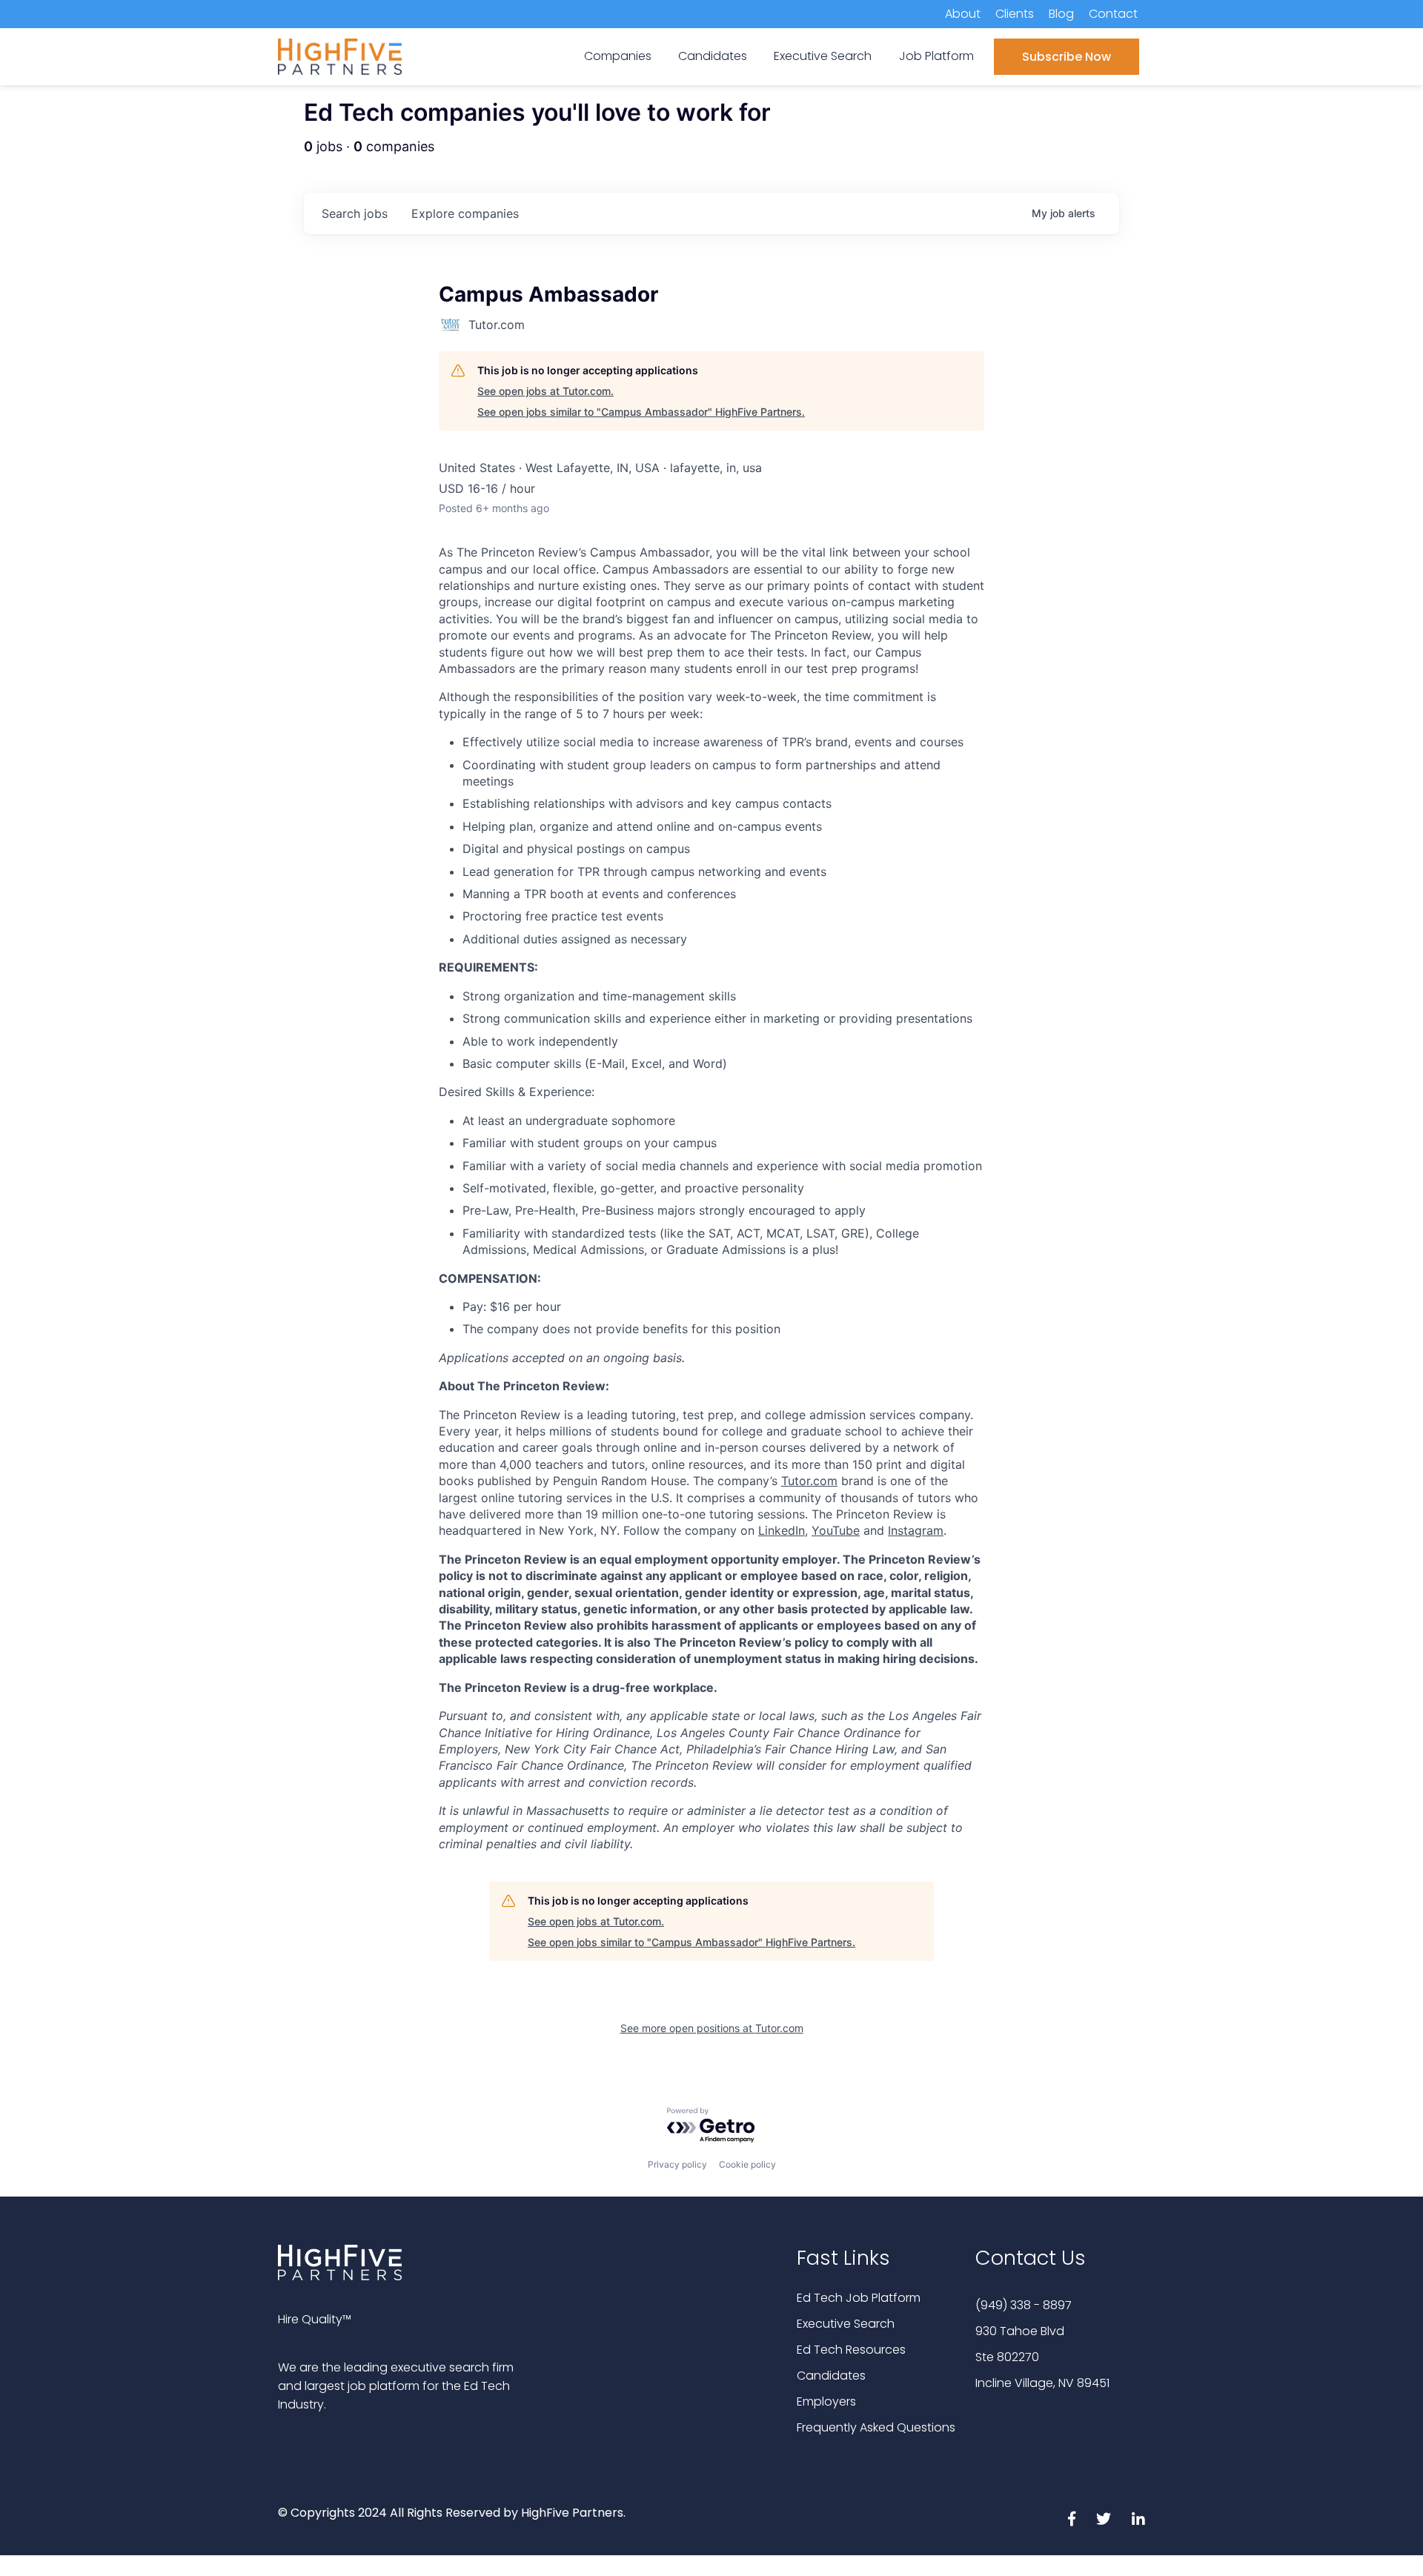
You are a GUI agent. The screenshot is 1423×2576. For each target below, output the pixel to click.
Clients (1015, 14)
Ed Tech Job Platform (859, 2298)
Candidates (831, 2376)
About (963, 14)
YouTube (836, 1530)
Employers (826, 2401)
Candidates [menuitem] (713, 56)
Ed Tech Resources (851, 2350)
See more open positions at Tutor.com (712, 2028)
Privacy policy (677, 2164)
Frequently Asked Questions (876, 2427)
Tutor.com (809, 1481)
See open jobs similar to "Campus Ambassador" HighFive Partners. (641, 412)
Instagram (916, 1530)
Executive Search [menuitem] (823, 56)
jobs (355, 213)
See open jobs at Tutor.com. (545, 391)
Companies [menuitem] (618, 56)
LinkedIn (782, 1530)
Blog (1061, 14)
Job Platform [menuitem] (936, 56)
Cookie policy (747, 2164)
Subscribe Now (1067, 57)
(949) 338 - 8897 (1024, 2305)
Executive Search (846, 2324)
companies (465, 213)
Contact (1113, 14)
